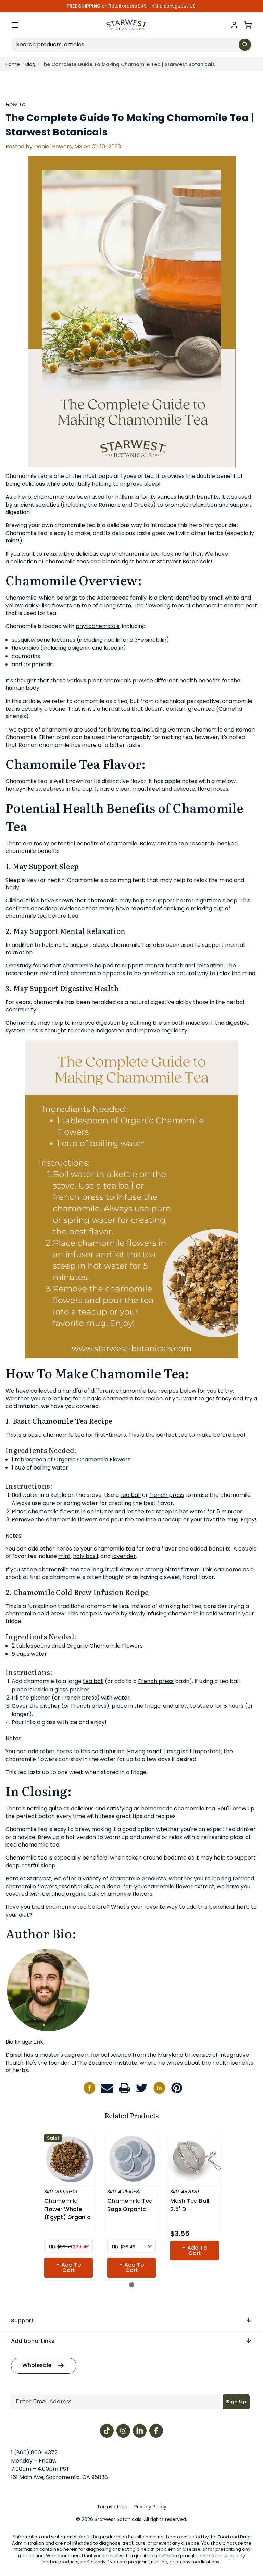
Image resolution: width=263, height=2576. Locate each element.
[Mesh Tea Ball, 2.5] (195, 2158)
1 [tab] (132, 2285)
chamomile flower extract (179, 1886)
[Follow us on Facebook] (90, 2088)
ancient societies (36, 505)
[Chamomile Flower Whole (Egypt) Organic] (68, 2158)
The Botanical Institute (107, 2063)
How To (15, 104)
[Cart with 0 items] (248, 25)
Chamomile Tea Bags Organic (130, 2205)
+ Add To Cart (68, 2268)
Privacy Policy (150, 2507)
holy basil (85, 1556)
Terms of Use (113, 2507)
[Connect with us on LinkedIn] (159, 2088)
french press (167, 1495)
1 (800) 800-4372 (34, 2452)
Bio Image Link (24, 2042)
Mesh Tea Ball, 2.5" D (191, 2205)
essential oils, (76, 1886)
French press (156, 1681)
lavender (124, 1556)
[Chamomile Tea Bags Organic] (131, 2158)
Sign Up (236, 2402)
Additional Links (33, 2341)
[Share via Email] (107, 2088)
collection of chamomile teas (50, 561)
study (24, 965)
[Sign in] (234, 25)
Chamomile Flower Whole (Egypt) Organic (67, 2209)
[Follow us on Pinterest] (177, 2088)
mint (64, 1556)
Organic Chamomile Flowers (92, 1459)
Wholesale (37, 2365)
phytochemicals (98, 626)
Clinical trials (22, 901)
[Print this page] (124, 2088)
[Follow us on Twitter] (142, 2088)
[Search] (245, 45)
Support (22, 2320)
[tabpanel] (68, 2206)
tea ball (130, 1495)
